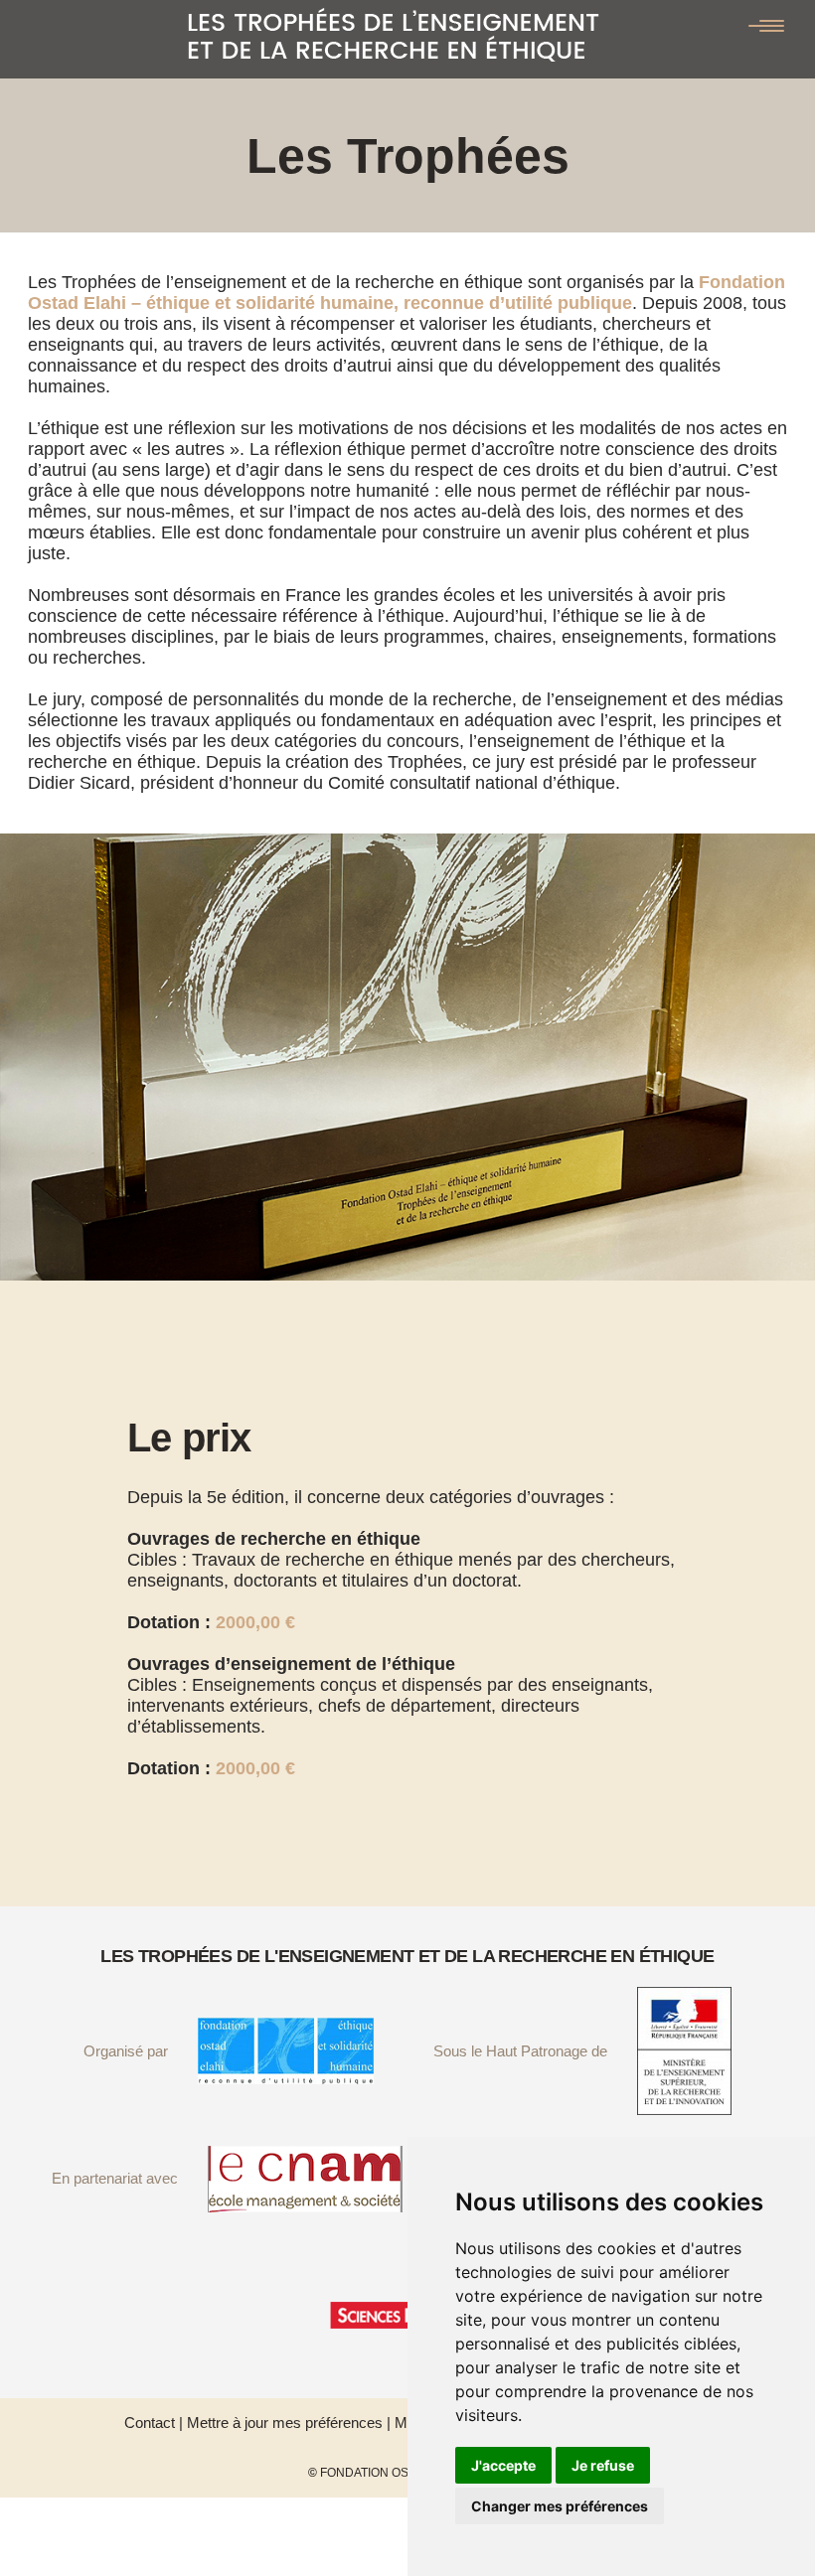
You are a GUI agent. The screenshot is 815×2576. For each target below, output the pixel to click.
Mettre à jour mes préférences (285, 2423)
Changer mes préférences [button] (560, 2506)
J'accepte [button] (503, 2465)
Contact (150, 2423)
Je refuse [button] (603, 2465)
